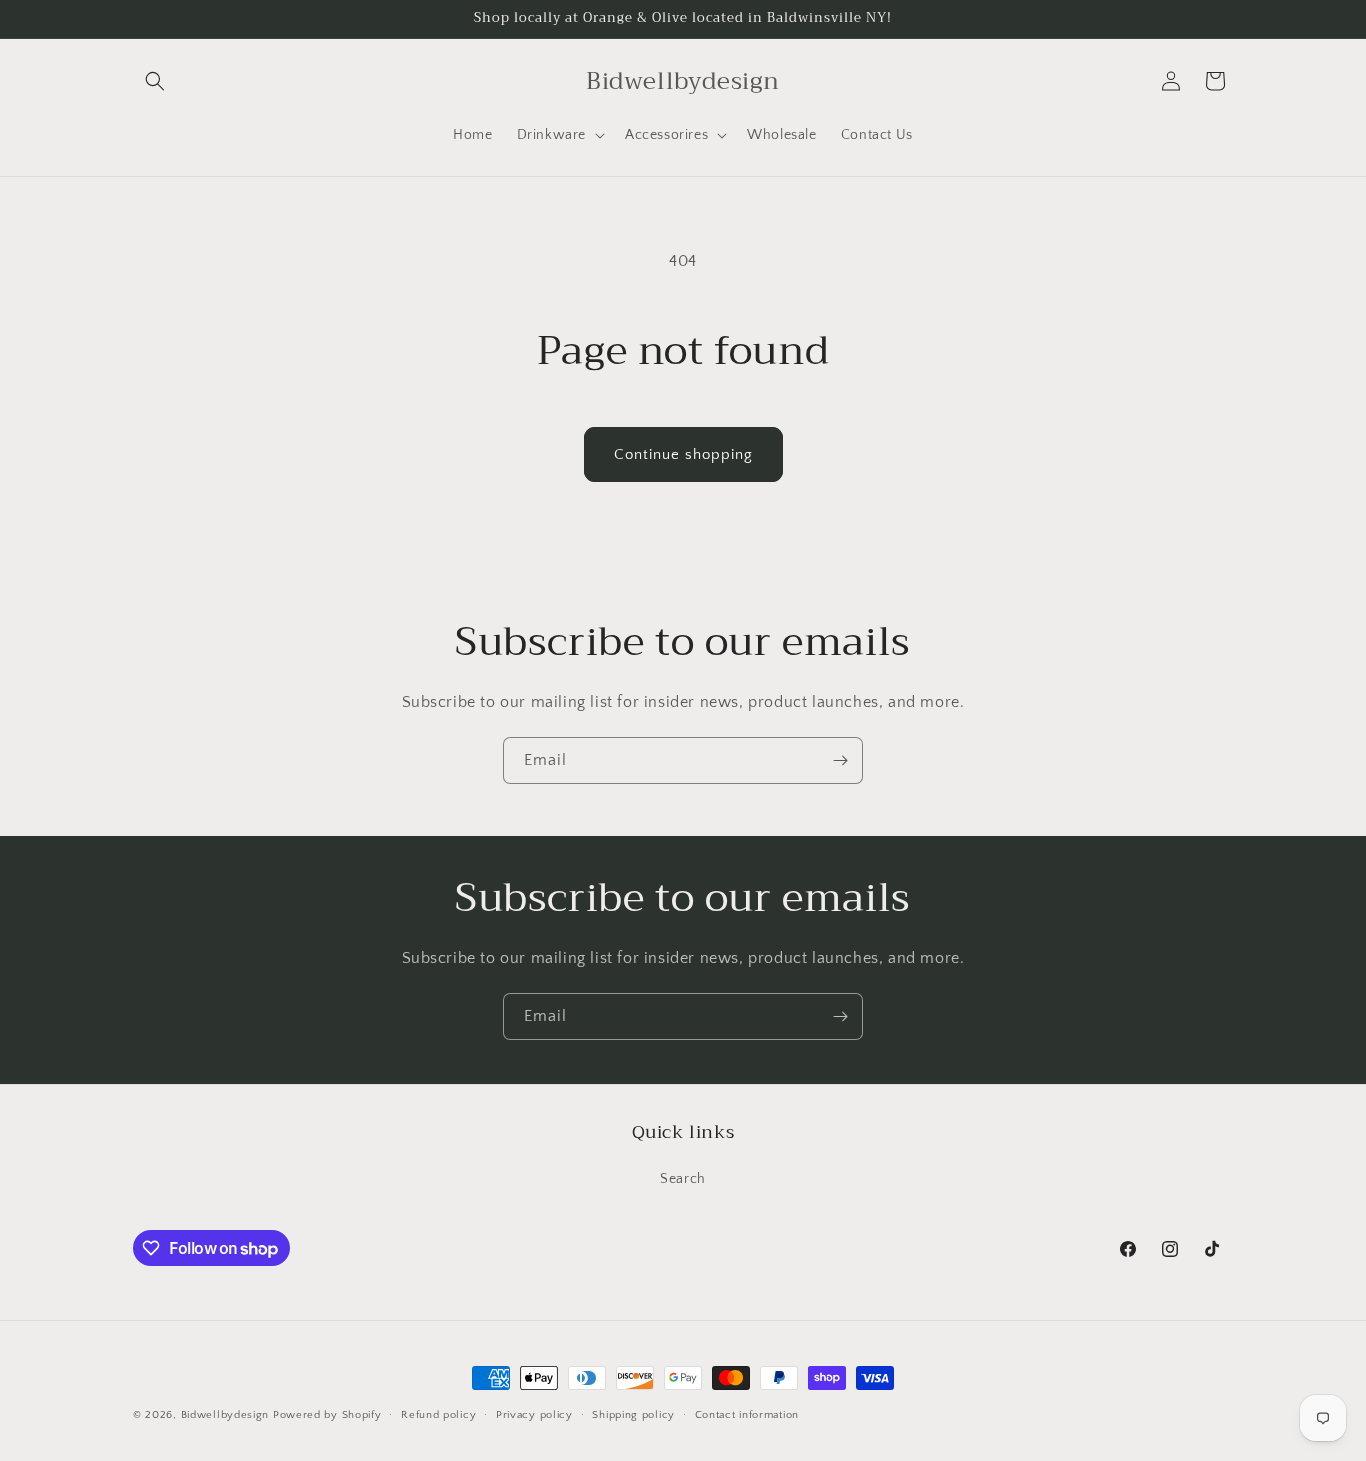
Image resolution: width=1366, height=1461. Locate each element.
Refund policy (438, 1415)
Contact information (747, 1415)
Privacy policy (534, 1415)
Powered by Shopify (327, 1415)
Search (683, 1179)
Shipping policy (633, 1415)
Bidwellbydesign (225, 1415)
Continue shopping (683, 454)
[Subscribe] (840, 760)
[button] (155, 81)
